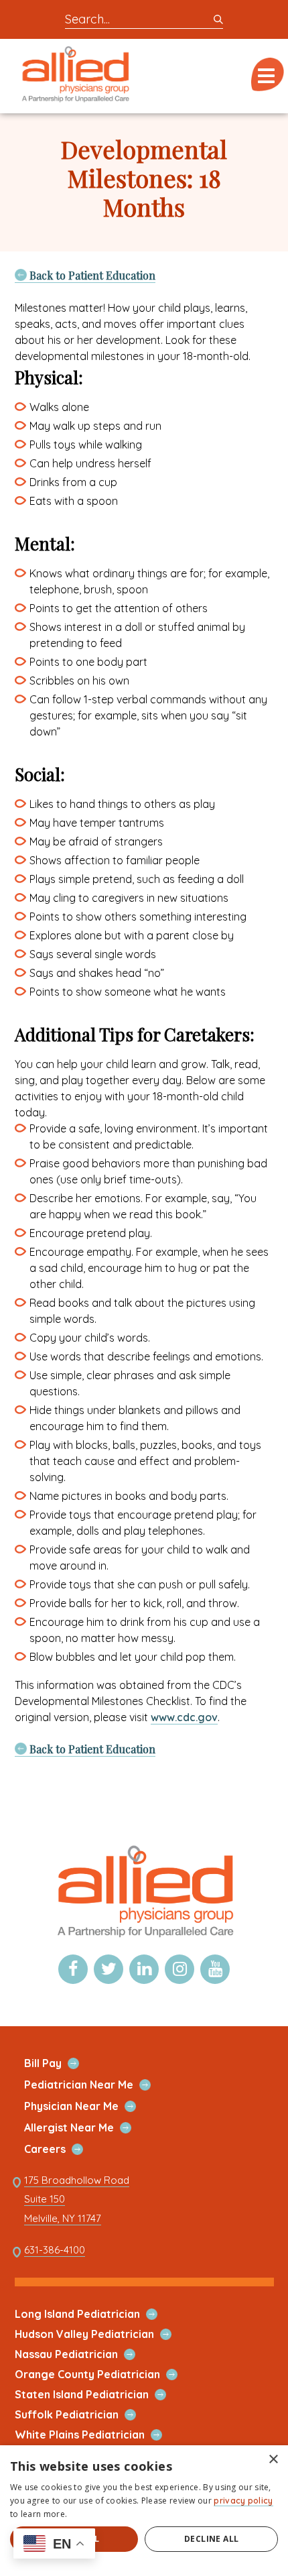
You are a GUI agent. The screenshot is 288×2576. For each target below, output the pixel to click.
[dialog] (144, 2511)
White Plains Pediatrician (95, 2435)
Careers (61, 2149)
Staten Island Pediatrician (97, 2395)
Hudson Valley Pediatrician (100, 2334)
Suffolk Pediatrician (82, 2415)
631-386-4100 (55, 2250)
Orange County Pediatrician (103, 2375)
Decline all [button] (211, 2539)
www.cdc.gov (184, 1717)
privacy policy (243, 2501)
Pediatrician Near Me (94, 2085)
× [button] (273, 2460)
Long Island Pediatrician (93, 2314)
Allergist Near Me (85, 2128)
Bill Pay (59, 2063)
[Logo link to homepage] (144, 1937)
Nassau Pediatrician (82, 2354)
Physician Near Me (87, 2106)
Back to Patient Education (91, 275)
